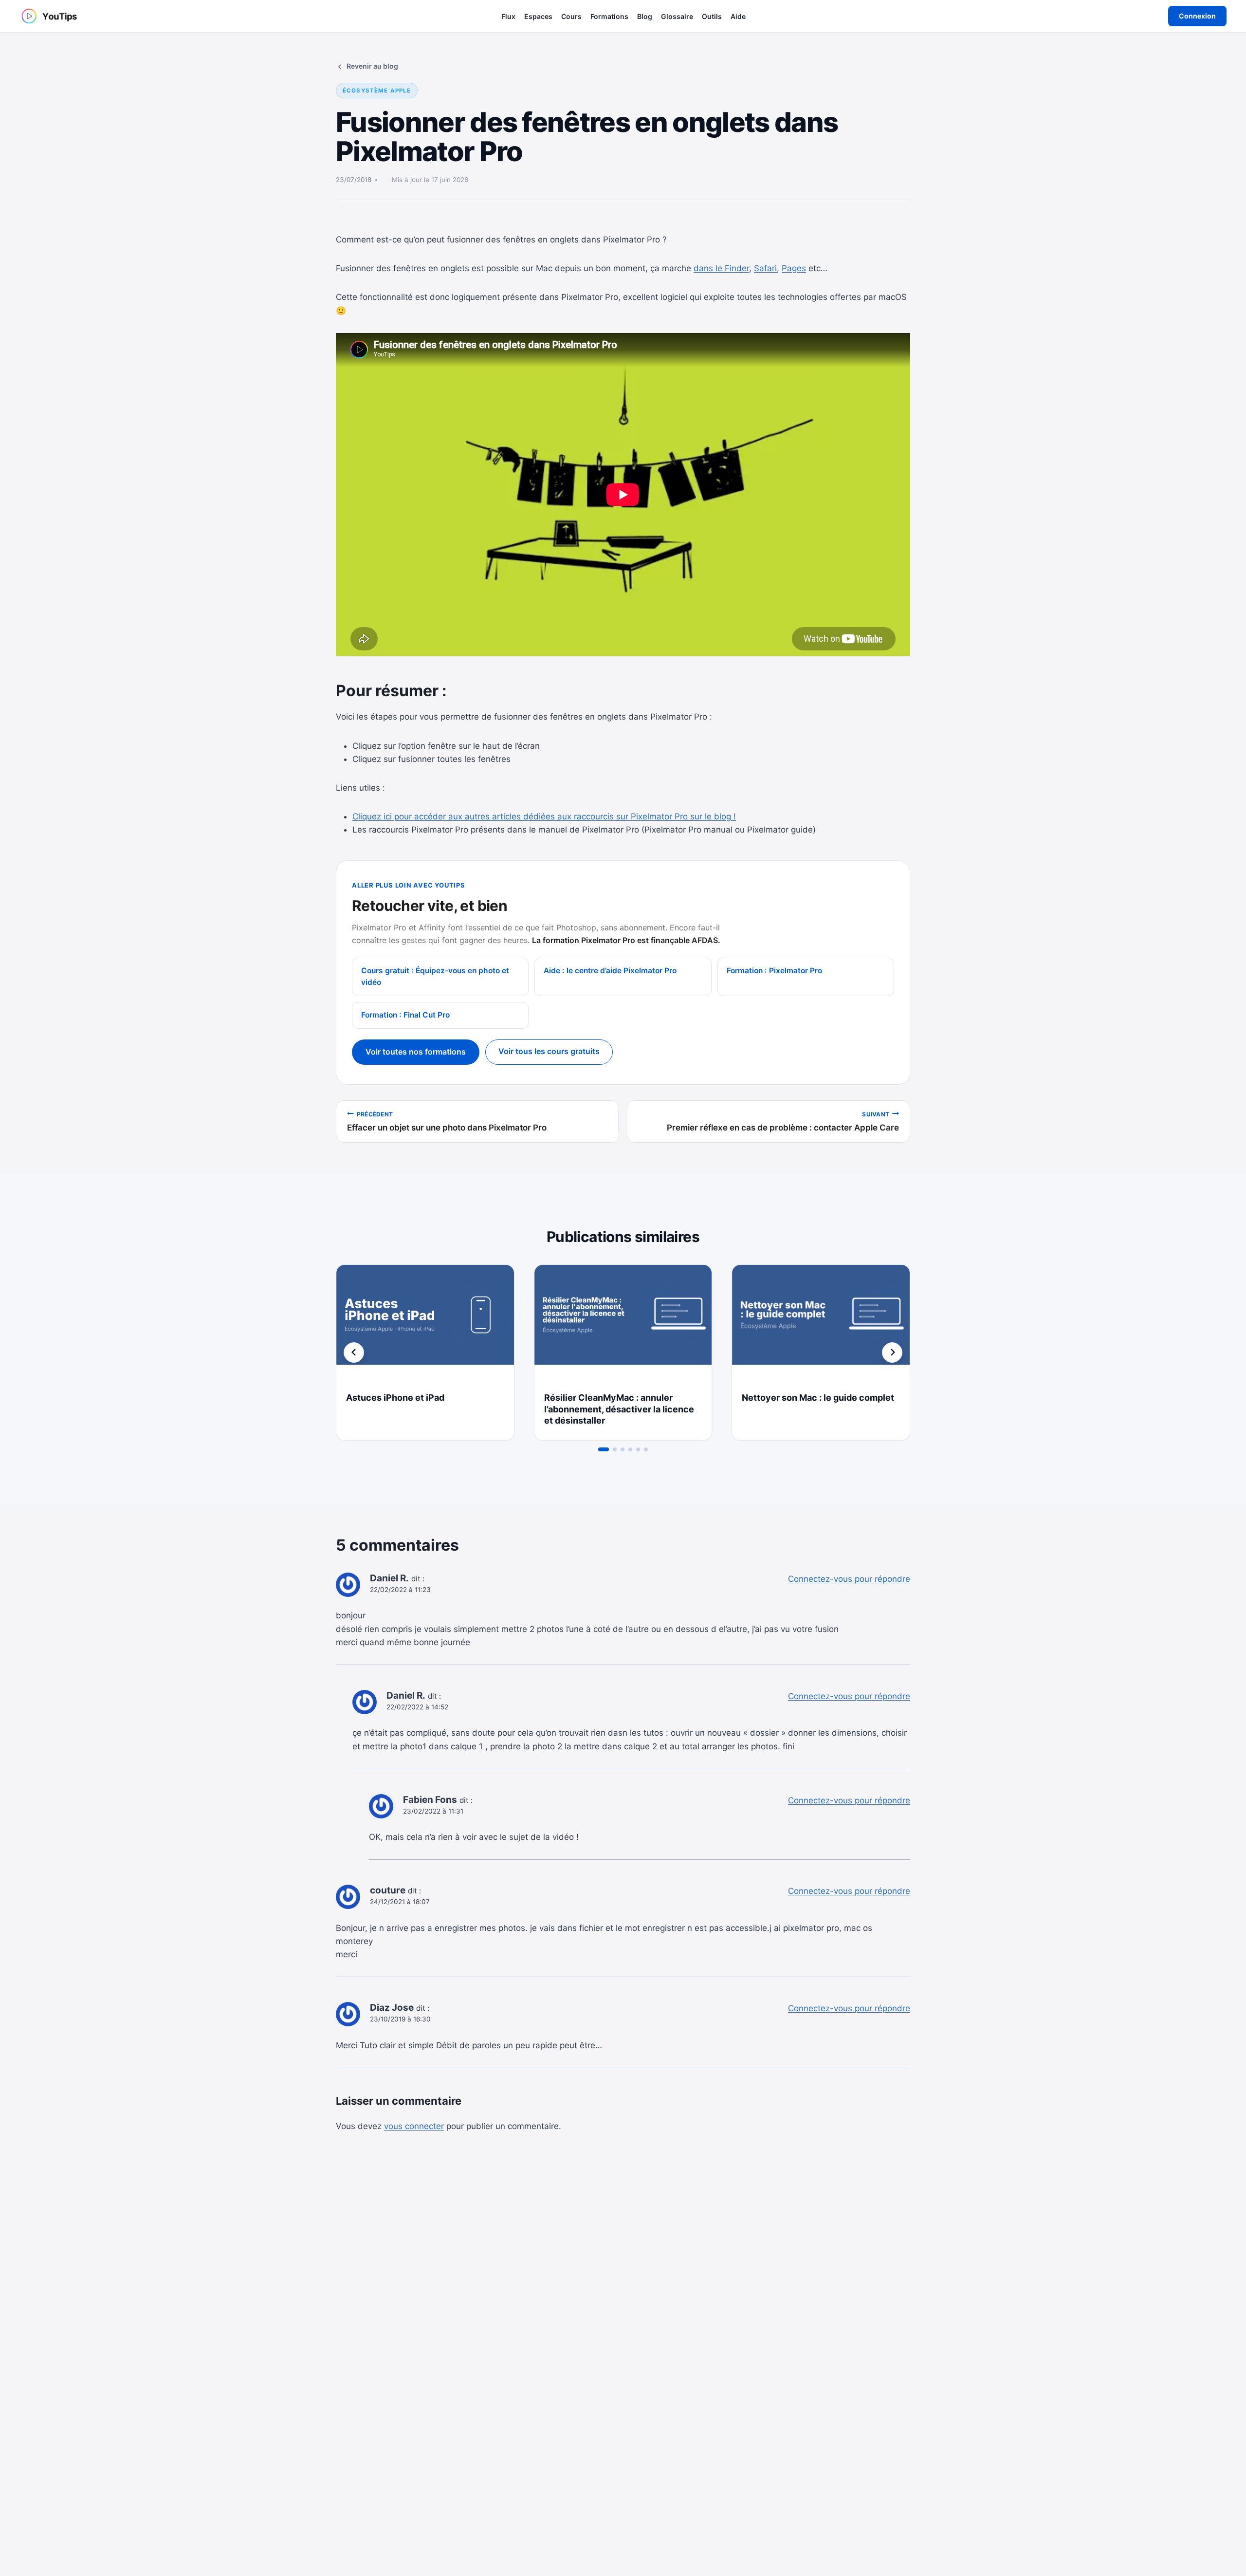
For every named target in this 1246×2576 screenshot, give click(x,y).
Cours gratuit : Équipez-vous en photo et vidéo (435, 977)
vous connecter (414, 2126)
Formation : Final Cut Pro (405, 1015)
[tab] (604, 1449)
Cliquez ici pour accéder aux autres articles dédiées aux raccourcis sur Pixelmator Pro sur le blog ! (544, 816)
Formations (609, 16)
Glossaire (677, 16)
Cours (571, 16)
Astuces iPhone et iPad (395, 1398)
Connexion (1197, 16)
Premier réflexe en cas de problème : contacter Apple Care (783, 1122)
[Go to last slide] (354, 1353)
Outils (712, 16)
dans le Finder (721, 268)
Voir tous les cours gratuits (549, 1051)
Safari (765, 268)
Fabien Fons (430, 1800)
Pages (794, 268)
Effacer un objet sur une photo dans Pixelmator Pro (447, 1122)
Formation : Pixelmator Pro (774, 971)
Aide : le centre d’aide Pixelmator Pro (610, 971)
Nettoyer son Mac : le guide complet (818, 1398)
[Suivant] (892, 1353)
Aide (738, 16)
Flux (508, 16)
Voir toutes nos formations (416, 1052)
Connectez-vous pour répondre (849, 1579)
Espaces (538, 16)
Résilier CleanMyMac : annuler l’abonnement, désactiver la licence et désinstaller (619, 1409)
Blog (645, 16)
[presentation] (425, 1324)
